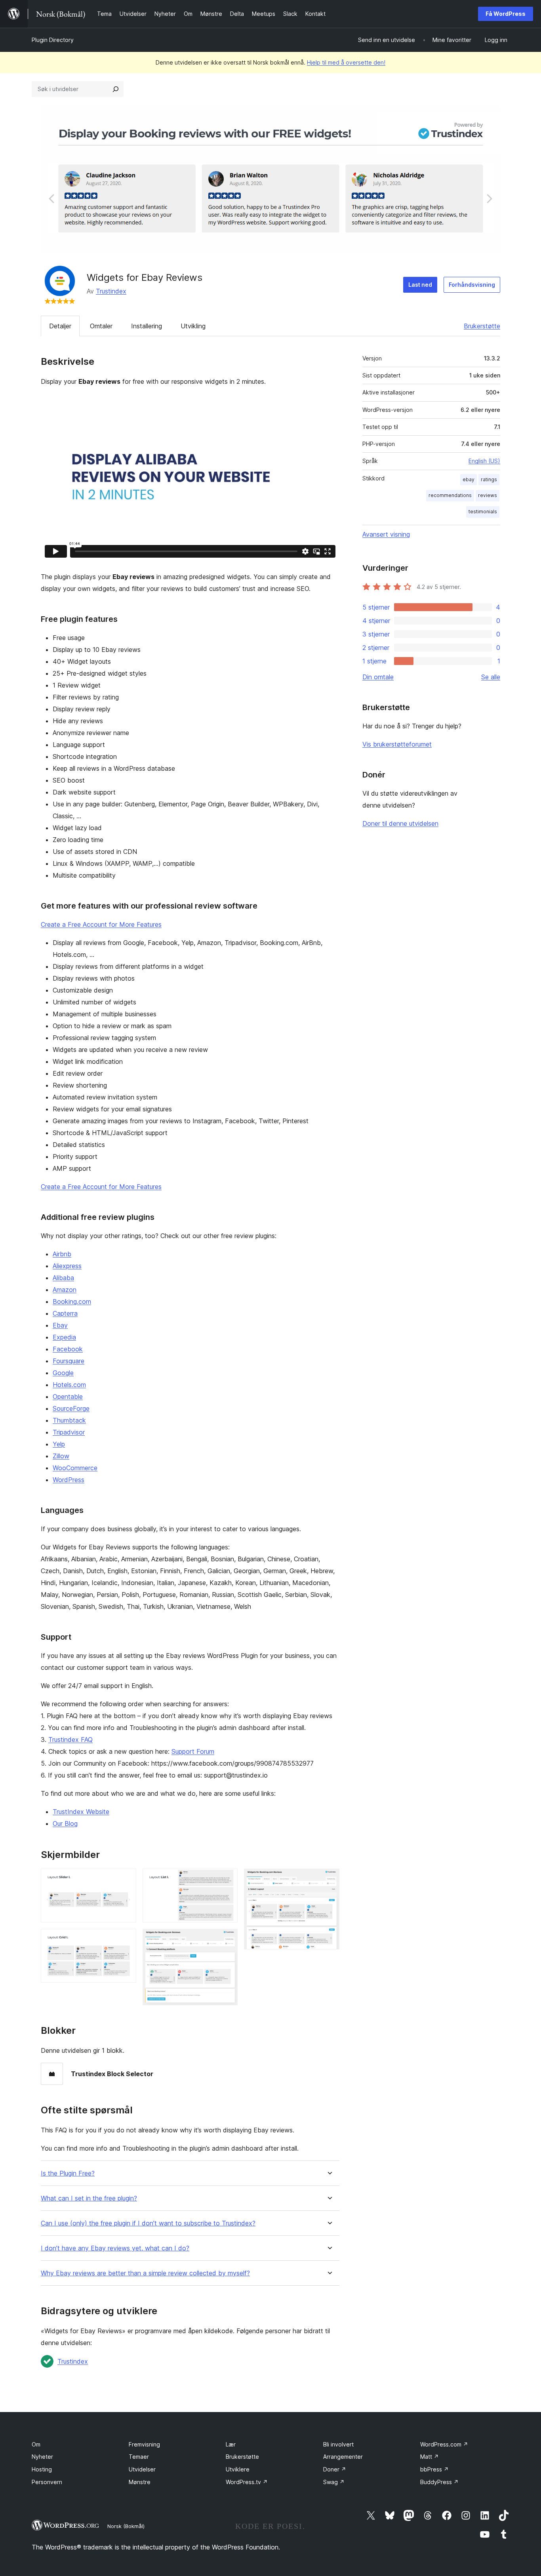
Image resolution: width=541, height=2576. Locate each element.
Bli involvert (338, 2444)
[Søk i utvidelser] (116, 89)
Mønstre (140, 2482)
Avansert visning (386, 534)
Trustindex (111, 291)
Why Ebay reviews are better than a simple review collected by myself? (145, 2273)
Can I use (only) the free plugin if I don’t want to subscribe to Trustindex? (148, 2223)
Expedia (64, 1337)
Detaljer (60, 326)
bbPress (434, 2469)
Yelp (59, 1444)
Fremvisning (144, 2444)
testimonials (483, 512)
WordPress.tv (247, 2482)
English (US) (484, 461)
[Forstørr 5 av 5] (329, 1879)
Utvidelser (142, 2469)
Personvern (47, 2482)
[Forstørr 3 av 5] (227, 1879)
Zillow (61, 1456)
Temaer (139, 2457)
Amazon (65, 1290)
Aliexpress (67, 1266)
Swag (334, 2482)
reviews (488, 495)
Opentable (68, 1397)
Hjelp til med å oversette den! (346, 62)
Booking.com (72, 1301)
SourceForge (71, 1408)
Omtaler (101, 326)
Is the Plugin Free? (68, 2173)
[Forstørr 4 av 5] (227, 1940)
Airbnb (62, 1254)
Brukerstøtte (482, 326)
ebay (469, 479)
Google (63, 1373)
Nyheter (42, 2457)
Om (36, 2444)
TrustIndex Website (81, 1812)
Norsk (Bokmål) (126, 2526)
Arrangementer (343, 2457)
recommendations (450, 495)
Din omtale (378, 677)
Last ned (420, 285)
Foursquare (69, 1361)
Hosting (42, 2469)
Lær (231, 2444)
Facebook (68, 1349)
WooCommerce (75, 1468)
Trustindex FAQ (70, 1740)
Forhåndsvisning (472, 285)
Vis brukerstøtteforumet (397, 744)
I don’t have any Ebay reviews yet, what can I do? (115, 2248)
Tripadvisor (69, 1432)
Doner (335, 2469)
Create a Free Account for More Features (101, 924)
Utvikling (193, 326)
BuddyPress (439, 2482)
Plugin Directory (53, 40)
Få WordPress (506, 14)
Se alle (491, 677)
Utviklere (238, 2469)
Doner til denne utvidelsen (400, 823)
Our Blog (65, 1823)
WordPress (69, 1480)
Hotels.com (69, 1385)
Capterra (65, 1313)
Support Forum (193, 1751)
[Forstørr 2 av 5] (126, 1940)
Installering (147, 326)
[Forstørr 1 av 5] (126, 1879)
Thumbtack (69, 1420)
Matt (430, 2457)
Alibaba (63, 1278)
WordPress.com (444, 2444)
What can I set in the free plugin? (89, 2198)
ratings (489, 479)
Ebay (60, 1325)
